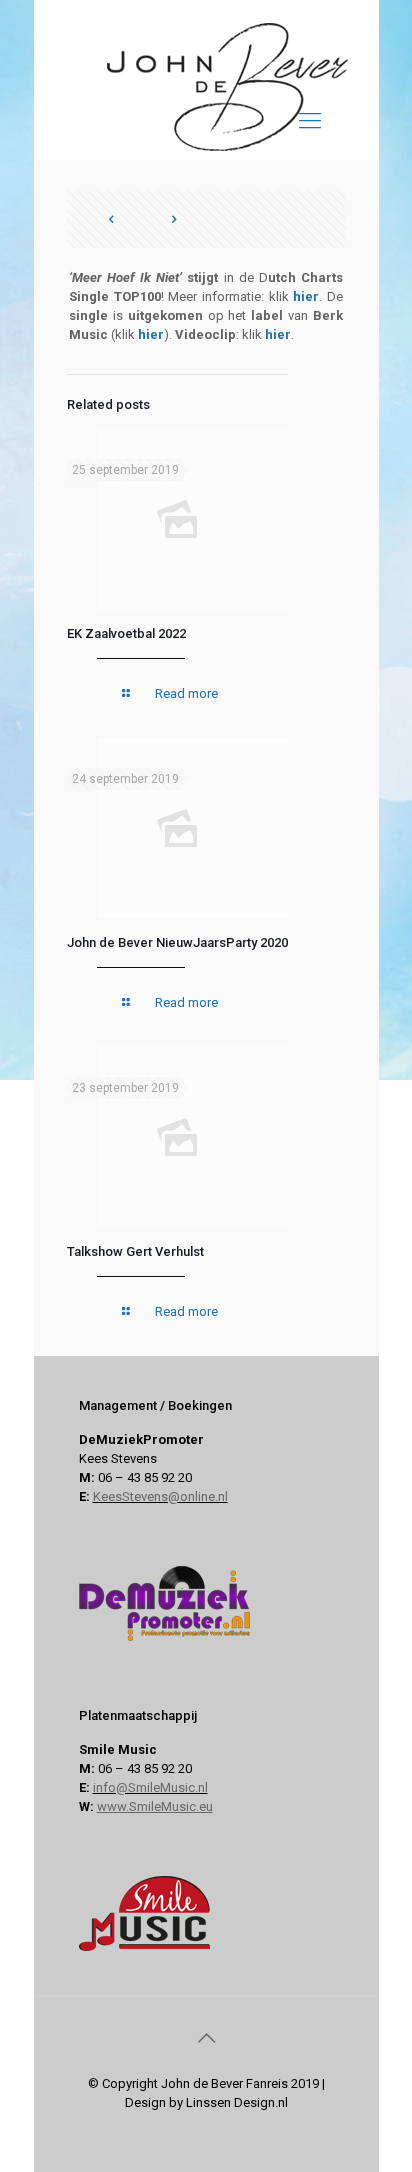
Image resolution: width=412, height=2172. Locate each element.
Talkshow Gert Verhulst (135, 1251)
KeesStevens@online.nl (160, 1496)
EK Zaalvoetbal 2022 (126, 633)
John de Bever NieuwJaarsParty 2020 (177, 942)
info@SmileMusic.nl (150, 1787)
